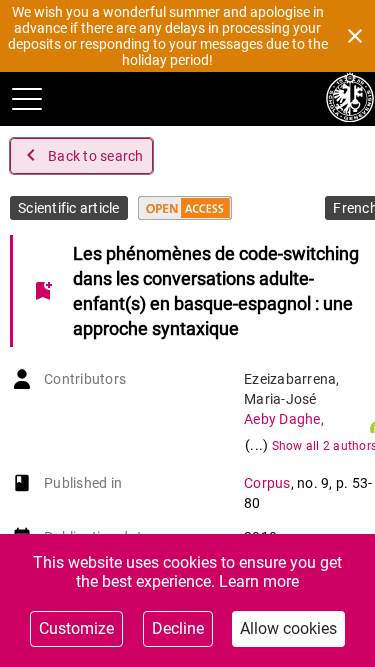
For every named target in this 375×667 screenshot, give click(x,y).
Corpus (267, 483)
